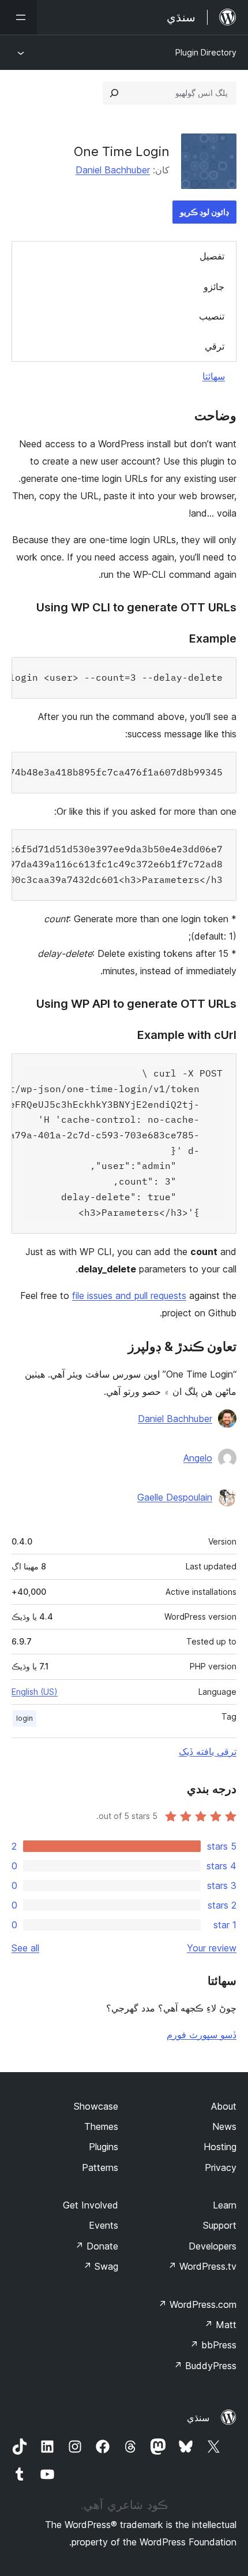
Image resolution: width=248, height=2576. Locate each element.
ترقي (215, 346)
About (224, 2106)
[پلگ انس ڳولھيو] (114, 93)
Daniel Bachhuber (113, 170)
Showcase (96, 2106)
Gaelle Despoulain (175, 1497)
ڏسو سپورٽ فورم (202, 2035)
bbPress (213, 2345)
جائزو (214, 287)
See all (25, 1948)
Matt (220, 2325)
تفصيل (212, 256)
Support (220, 2225)
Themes (101, 2126)
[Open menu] (18, 17)
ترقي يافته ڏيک (208, 1751)
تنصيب (212, 316)
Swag (101, 2266)
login (25, 1718)
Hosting (220, 2147)
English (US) (35, 1692)
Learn (225, 2205)
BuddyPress (205, 2366)
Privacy (221, 2167)
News (224, 2126)
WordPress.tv (202, 2266)
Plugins (104, 2147)
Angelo (198, 1458)
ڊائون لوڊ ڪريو (204, 212)
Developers (213, 2246)
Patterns (100, 2167)
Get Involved (91, 2205)
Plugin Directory (206, 52)
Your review (212, 1948)
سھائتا (214, 376)
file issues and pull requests (129, 1296)
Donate (97, 2246)
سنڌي (198, 2418)
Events (104, 2225)
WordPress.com (197, 2304)
